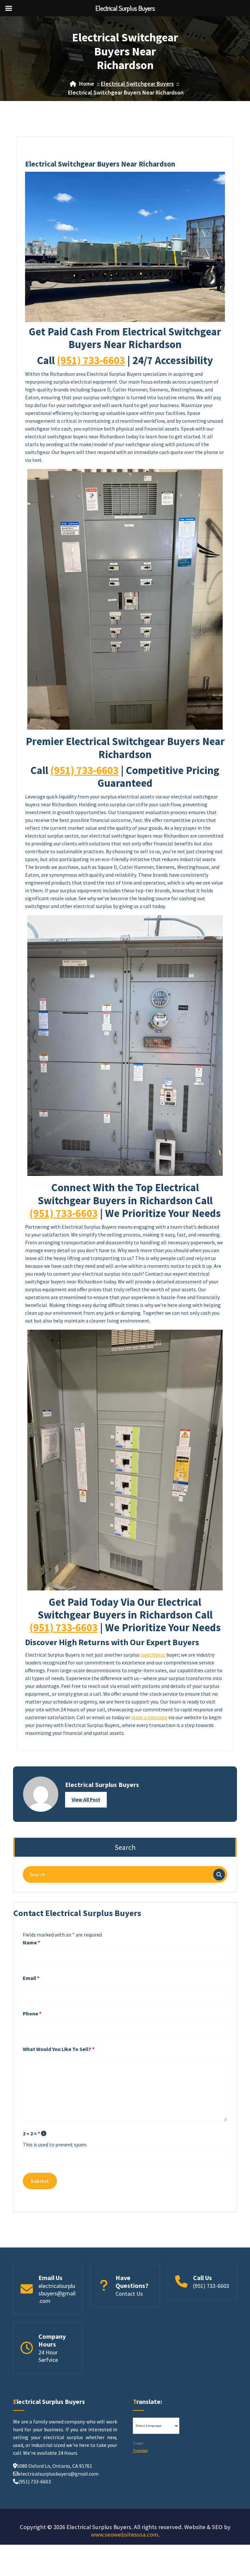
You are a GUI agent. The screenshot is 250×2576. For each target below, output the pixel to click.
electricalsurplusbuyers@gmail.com (57, 2293)
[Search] (219, 1875)
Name (31, 1942)
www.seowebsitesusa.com (125, 2534)
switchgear (153, 1655)
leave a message (149, 1717)
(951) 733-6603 (91, 360)
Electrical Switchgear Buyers (137, 84)
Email (31, 1978)
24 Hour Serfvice (48, 2356)
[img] (44, 2133)
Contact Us (129, 2294)
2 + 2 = (31, 2133)
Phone (32, 2013)
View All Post (86, 1800)
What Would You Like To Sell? (59, 2049)
